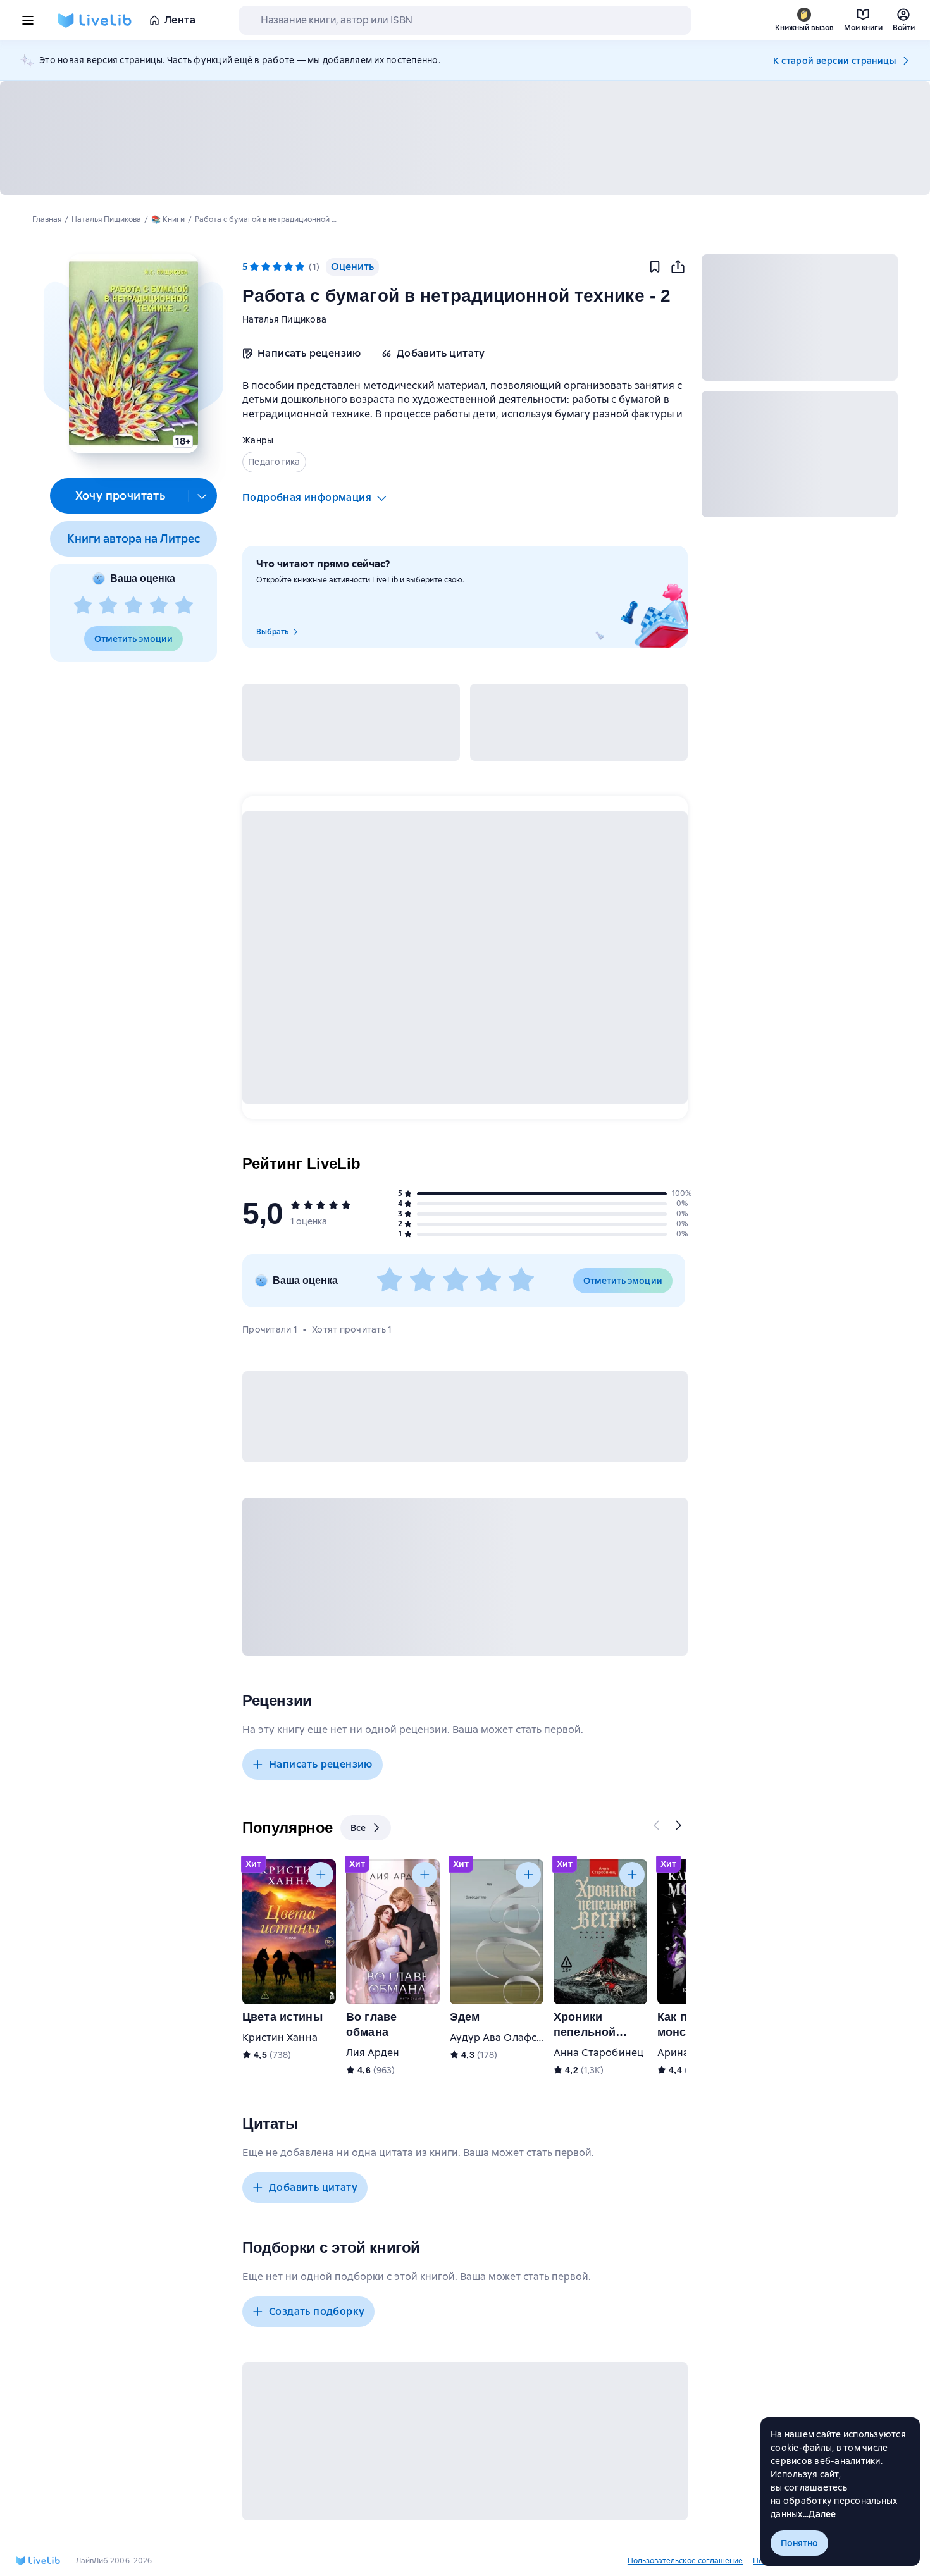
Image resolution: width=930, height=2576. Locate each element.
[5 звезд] (184, 606)
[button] (133, 354)
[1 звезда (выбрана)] (254, 267)
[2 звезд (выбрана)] (266, 267)
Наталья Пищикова (284, 319)
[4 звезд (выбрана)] (288, 267)
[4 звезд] (159, 606)
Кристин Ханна (280, 2037)
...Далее (820, 2514)
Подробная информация (307, 497)
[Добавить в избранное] (655, 267)
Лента (180, 20)
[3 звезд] (133, 606)
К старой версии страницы (834, 61)
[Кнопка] (657, 1825)
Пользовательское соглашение (685, 2561)
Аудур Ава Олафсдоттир (511, 2037)
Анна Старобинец (598, 2053)
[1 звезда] (83, 606)
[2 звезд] (108, 606)
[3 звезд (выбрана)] (277, 267)
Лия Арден (373, 2053)
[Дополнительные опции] (202, 496)
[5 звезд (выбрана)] (300, 267)
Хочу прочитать (121, 496)
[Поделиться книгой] (678, 267)
